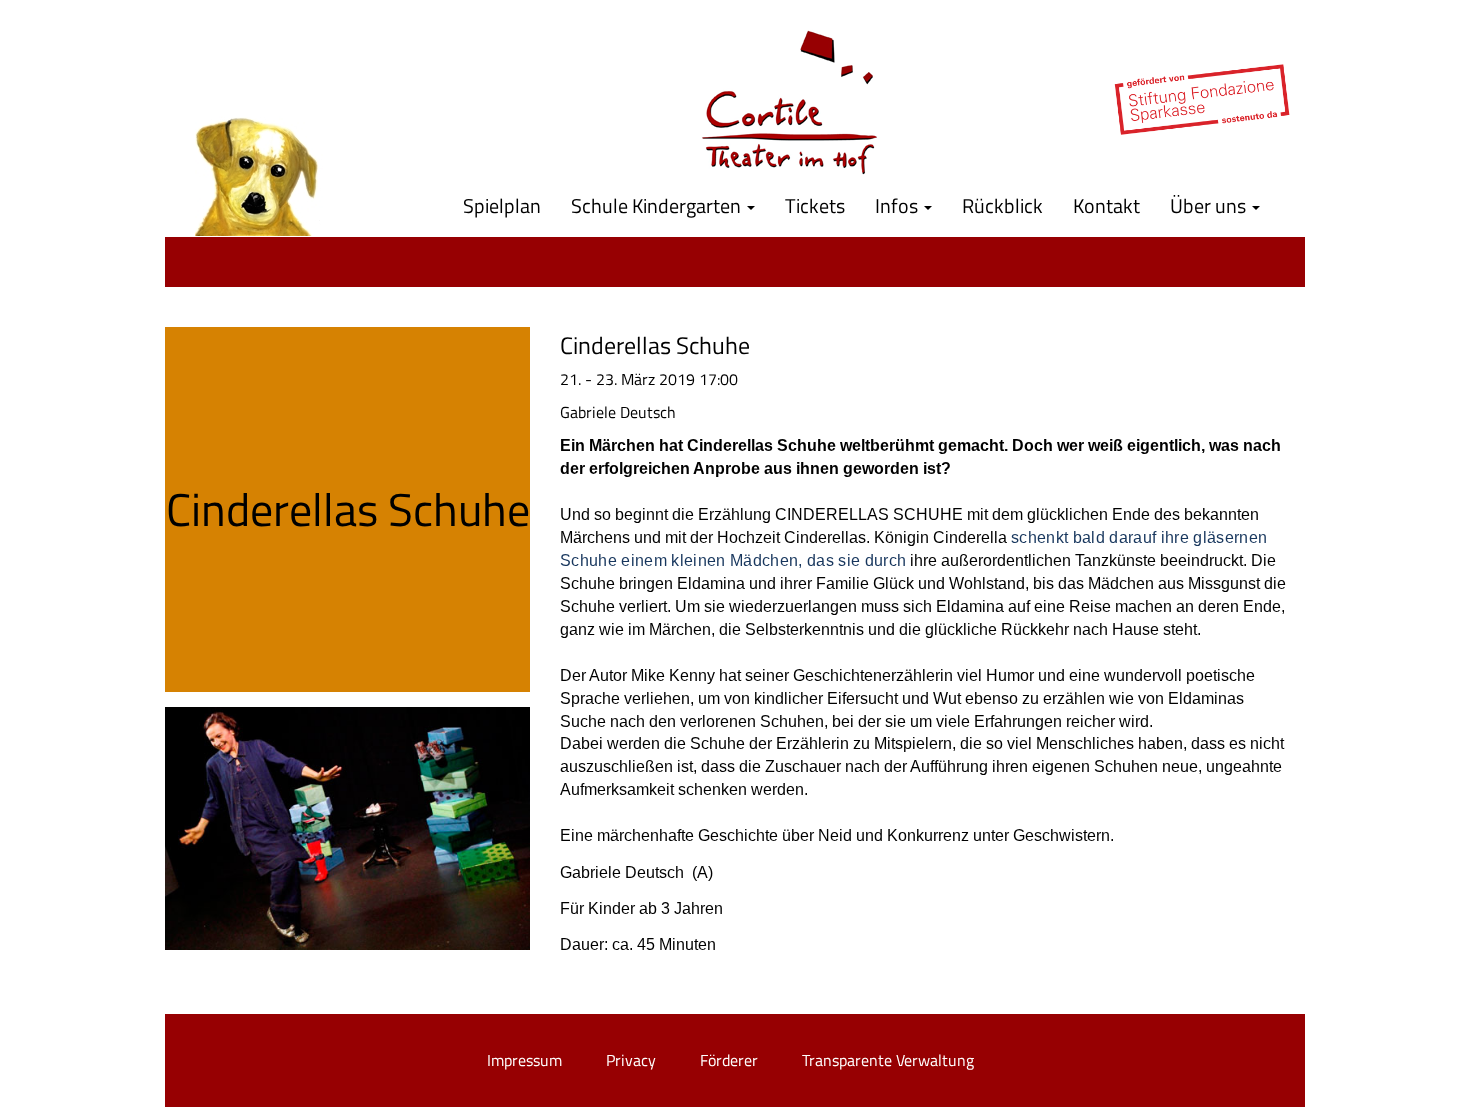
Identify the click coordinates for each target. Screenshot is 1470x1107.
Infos (898, 205)
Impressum (524, 1060)
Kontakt (1106, 205)
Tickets (815, 205)
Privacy (631, 1060)
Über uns (1210, 205)
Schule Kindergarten (658, 205)
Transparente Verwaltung (888, 1060)
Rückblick (1002, 205)
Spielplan (502, 205)
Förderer (729, 1060)
